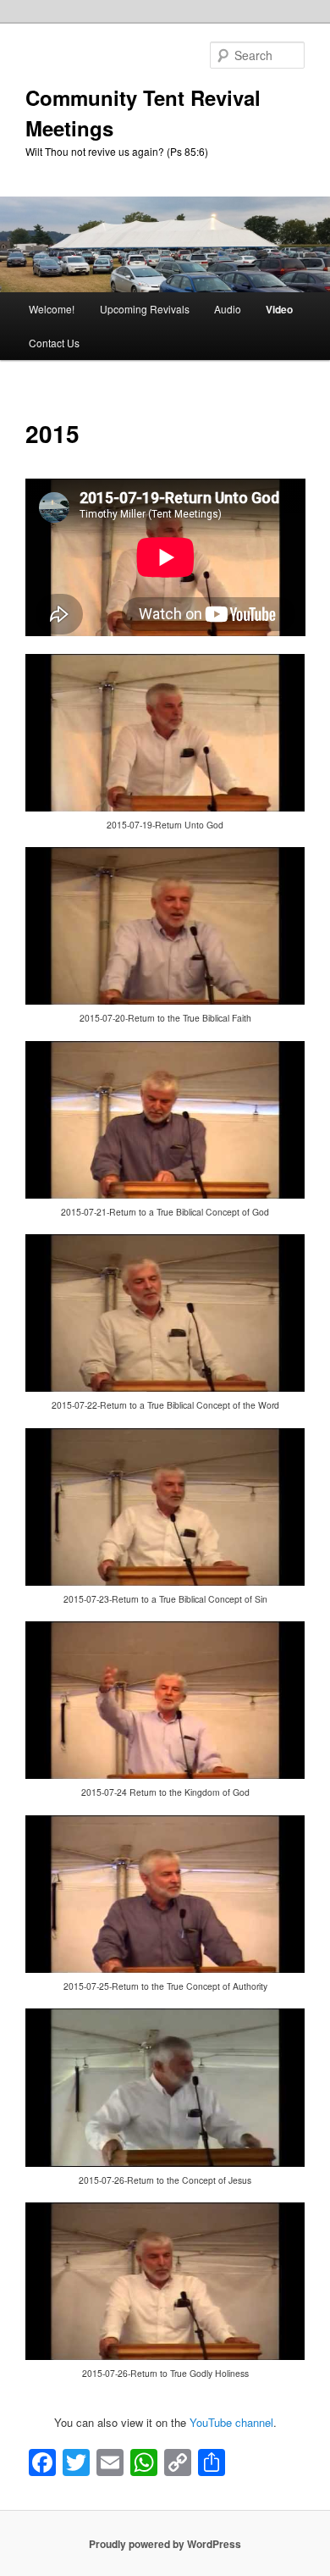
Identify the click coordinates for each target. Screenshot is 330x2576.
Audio (228, 309)
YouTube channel (231, 2422)
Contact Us (54, 343)
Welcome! (52, 309)
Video (279, 309)
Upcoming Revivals (145, 309)
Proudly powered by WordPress (165, 2544)
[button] (165, 751)
